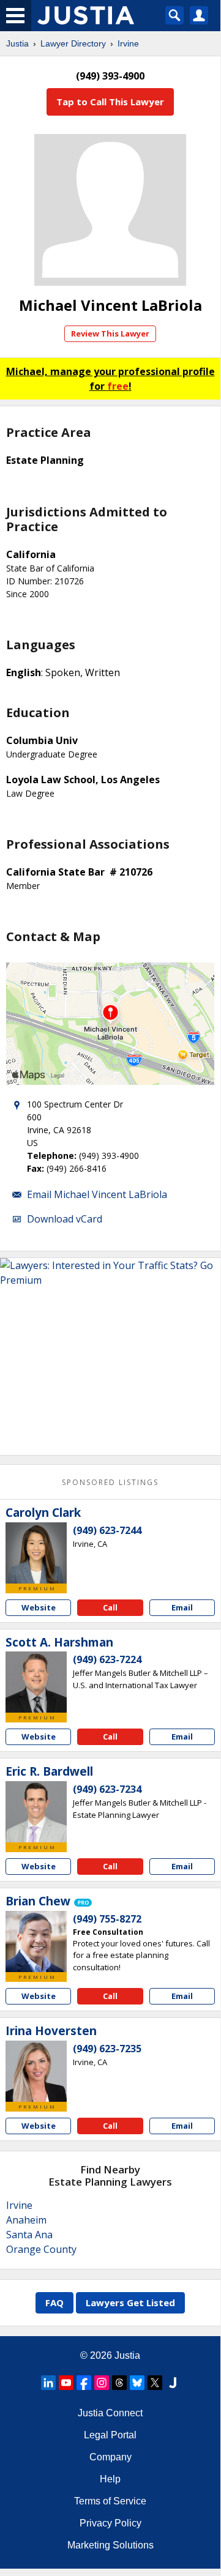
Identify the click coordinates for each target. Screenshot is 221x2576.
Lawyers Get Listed (130, 2302)
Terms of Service (110, 2501)
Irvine (128, 43)
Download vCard (65, 1219)
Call (110, 1607)
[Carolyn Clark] (36, 1553)
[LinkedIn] (48, 2383)
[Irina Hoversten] (36, 2071)
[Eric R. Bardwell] (36, 1812)
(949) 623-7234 (107, 1789)
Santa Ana (29, 2235)
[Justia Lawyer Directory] (173, 2383)
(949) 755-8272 (107, 1919)
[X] (155, 2383)
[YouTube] (66, 2383)
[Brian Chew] (36, 1941)
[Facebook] (84, 2383)
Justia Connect (110, 2413)
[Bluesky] (137, 2383)
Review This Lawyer (110, 333)
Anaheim (26, 2220)
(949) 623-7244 (107, 1530)
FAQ (54, 2302)
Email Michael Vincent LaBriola (97, 1194)
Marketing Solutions (110, 2545)
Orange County (41, 2249)
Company (110, 2457)
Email (182, 1607)
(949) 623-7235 (107, 2049)
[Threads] (119, 2383)
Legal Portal (110, 2435)
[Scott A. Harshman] (36, 1682)
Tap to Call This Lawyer (110, 102)
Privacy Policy (110, 2523)
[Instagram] (102, 2383)
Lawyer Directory (73, 43)
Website (39, 1607)
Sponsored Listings (110, 1482)
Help (110, 2479)
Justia (17, 43)
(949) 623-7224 (107, 1659)
